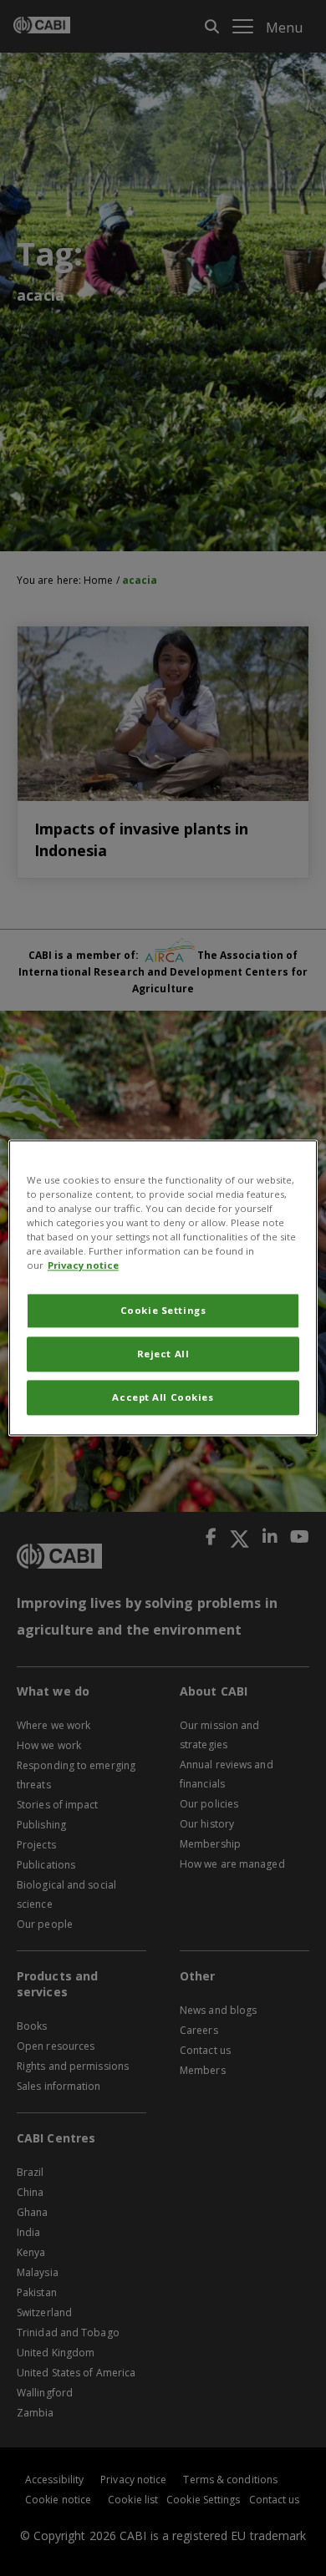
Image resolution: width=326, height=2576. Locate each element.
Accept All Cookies (163, 1398)
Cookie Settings (163, 1311)
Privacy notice (83, 1266)
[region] (163, 1288)
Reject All (163, 1354)
